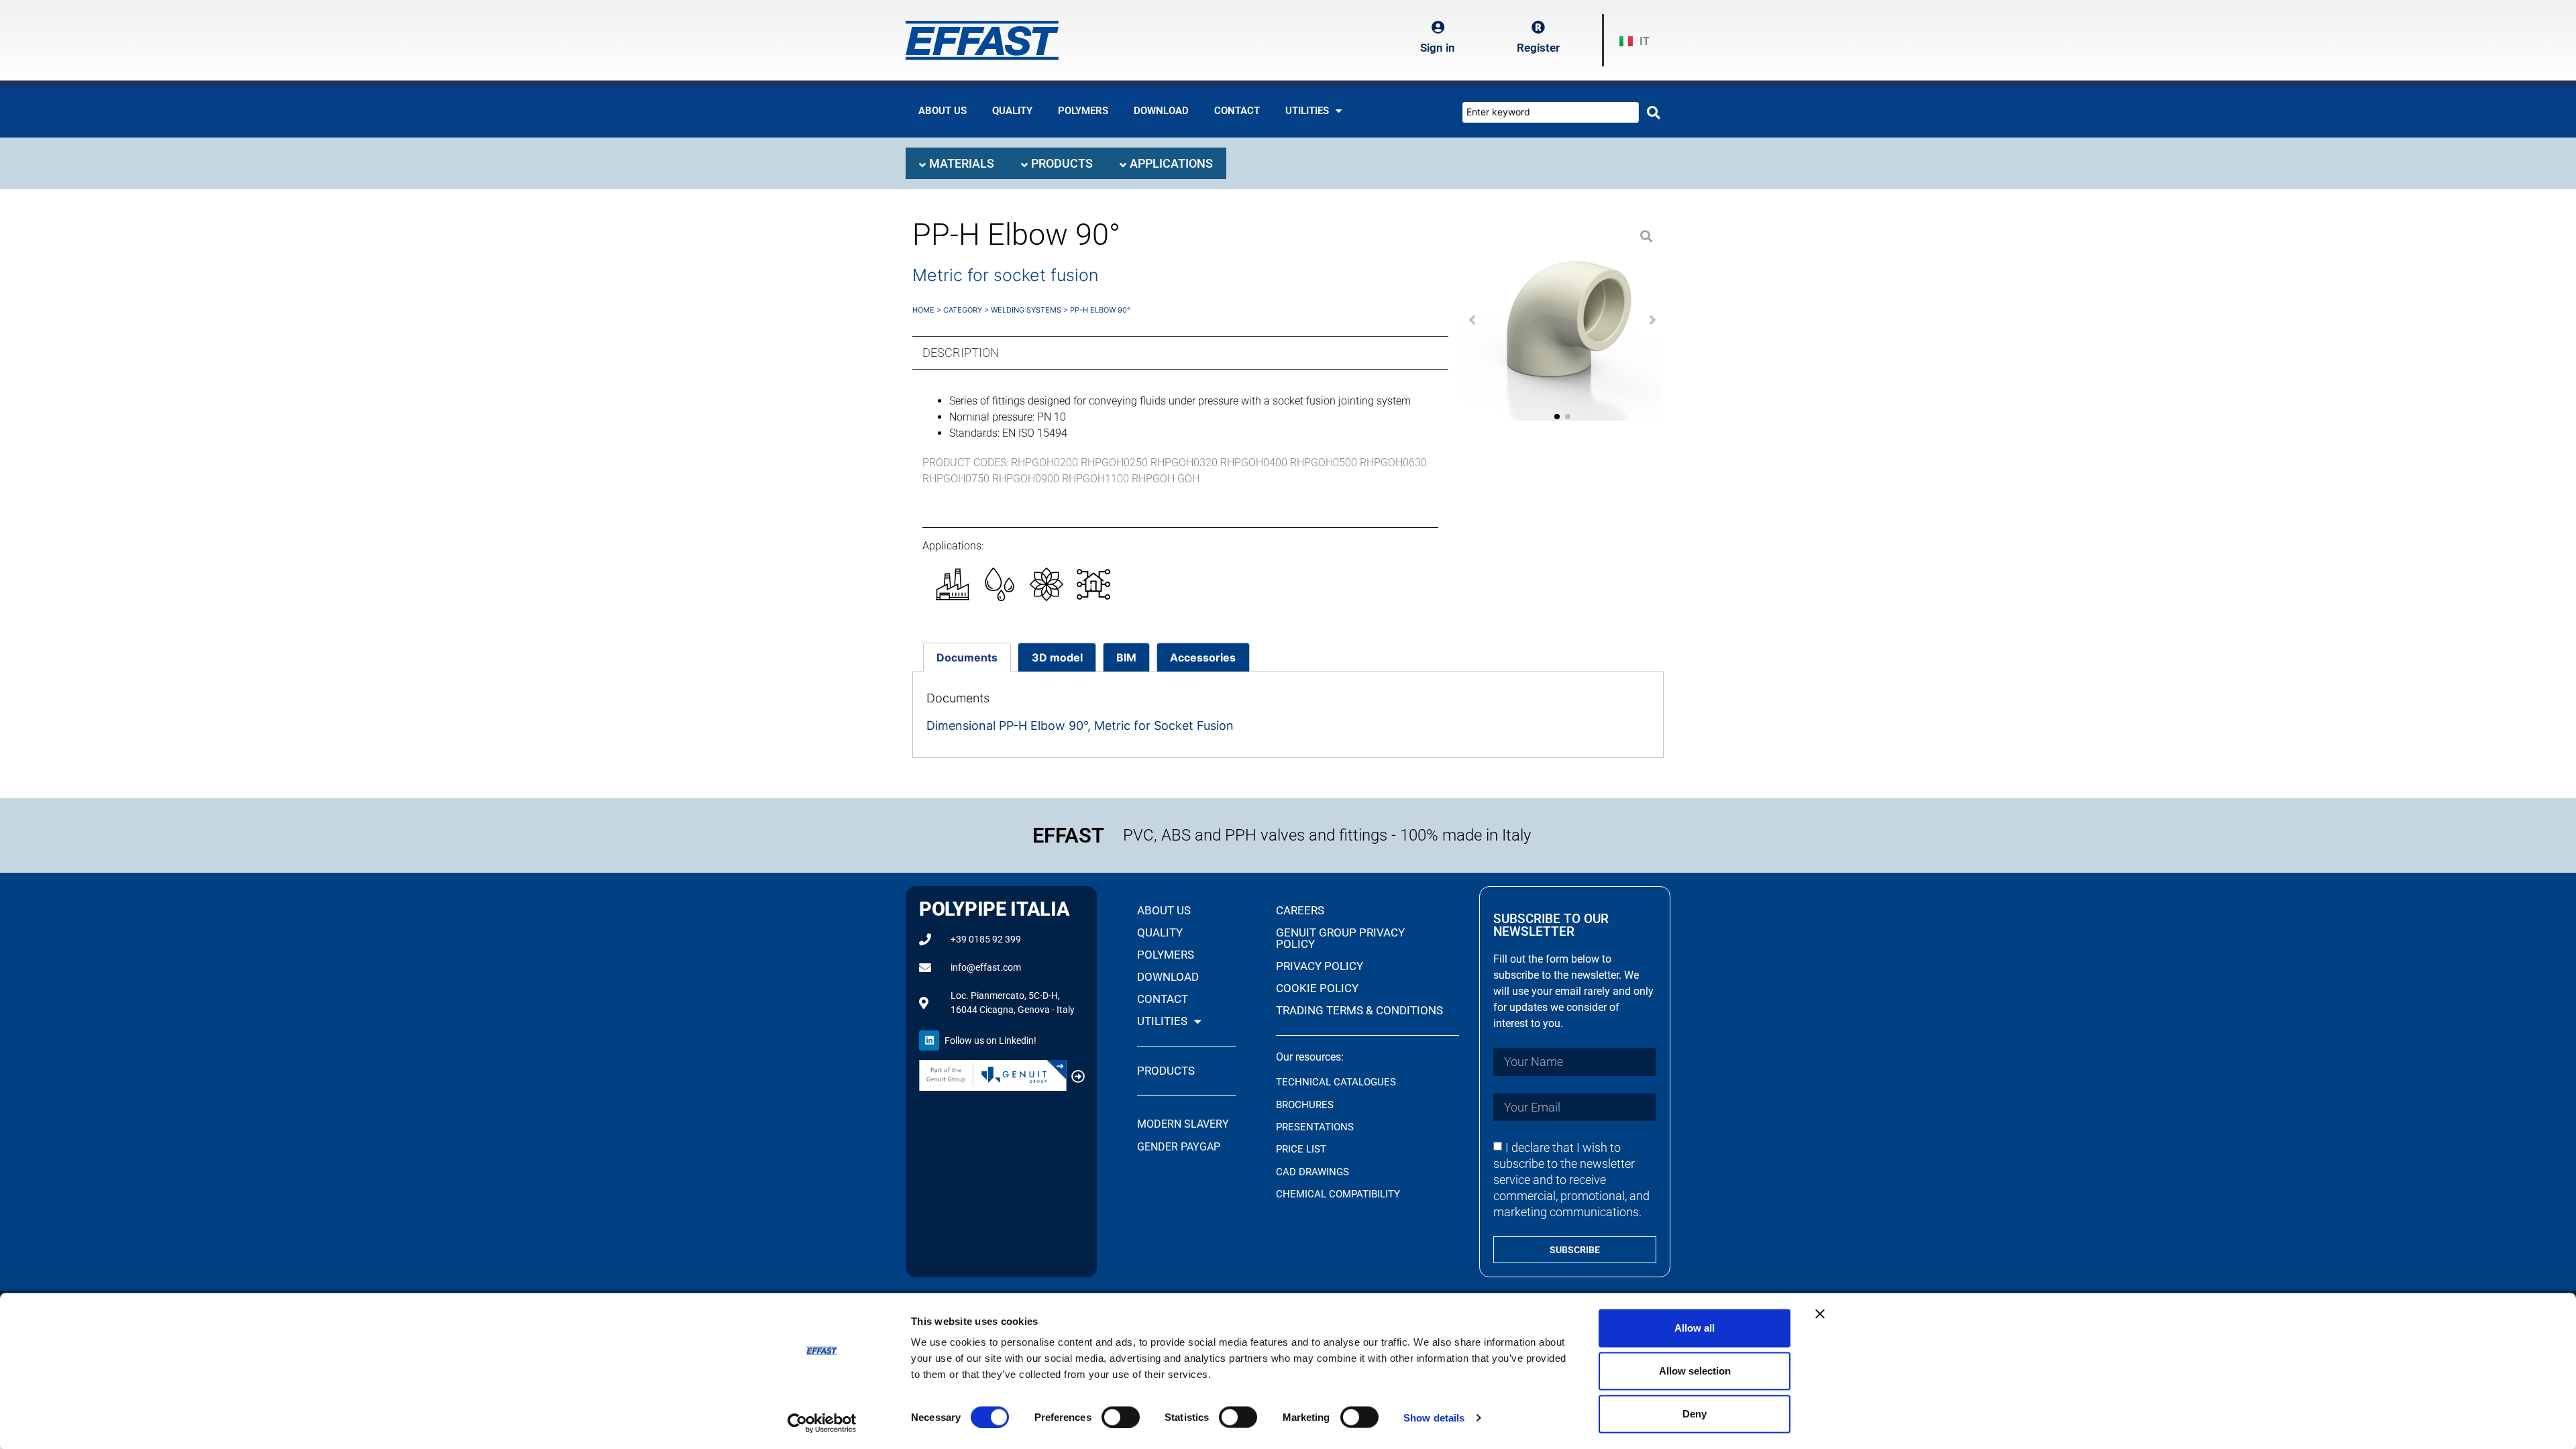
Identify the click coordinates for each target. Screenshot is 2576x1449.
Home (923, 310)
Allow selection (1695, 1371)
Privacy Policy (1320, 966)
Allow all (1695, 1328)
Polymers (1083, 111)
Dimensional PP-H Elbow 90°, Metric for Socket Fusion (1080, 726)
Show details (1434, 1417)
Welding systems (1026, 310)
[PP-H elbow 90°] (1562, 320)
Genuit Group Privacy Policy (1340, 938)
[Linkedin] (929, 1040)
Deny (1695, 1414)
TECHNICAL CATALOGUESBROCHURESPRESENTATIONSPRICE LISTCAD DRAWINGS (1336, 1127)
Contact (1237, 111)
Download (1161, 111)
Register (1538, 48)
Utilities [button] (1307, 111)
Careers (1300, 910)
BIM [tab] (1126, 657)
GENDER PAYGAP (1179, 1147)
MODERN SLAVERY (1184, 1124)
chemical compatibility (1338, 1194)
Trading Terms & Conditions (1359, 1010)
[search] (1654, 113)
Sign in (1438, 48)
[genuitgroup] (1078, 1077)
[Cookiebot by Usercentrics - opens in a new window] (822, 1423)
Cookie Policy (1317, 988)
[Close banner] (1820, 1314)
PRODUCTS (1166, 1071)
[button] (1472, 320)
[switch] (1121, 1417)
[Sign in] (1438, 28)
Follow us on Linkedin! (990, 1040)
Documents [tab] (967, 657)
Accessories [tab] (1203, 657)
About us (943, 111)
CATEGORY (963, 310)
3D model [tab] (1057, 657)
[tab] (957, 163)
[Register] (1538, 28)
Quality (1012, 111)
